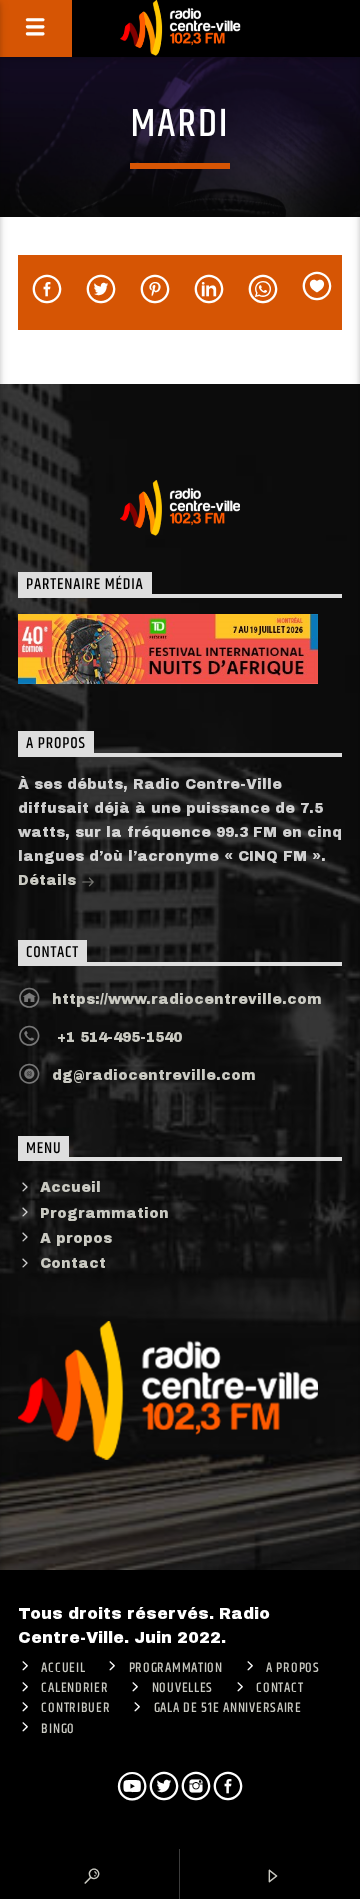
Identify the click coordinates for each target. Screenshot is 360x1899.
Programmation (104, 1213)
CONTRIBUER (75, 1708)
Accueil (70, 1187)
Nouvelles (182, 1688)
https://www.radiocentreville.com (187, 999)
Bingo (58, 1729)
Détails (49, 880)
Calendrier (74, 1688)
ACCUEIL (63, 1668)
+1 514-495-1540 (117, 1037)
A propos (76, 1238)
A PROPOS (293, 1668)
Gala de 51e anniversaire (228, 1708)
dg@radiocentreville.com (154, 1075)
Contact (73, 1263)
